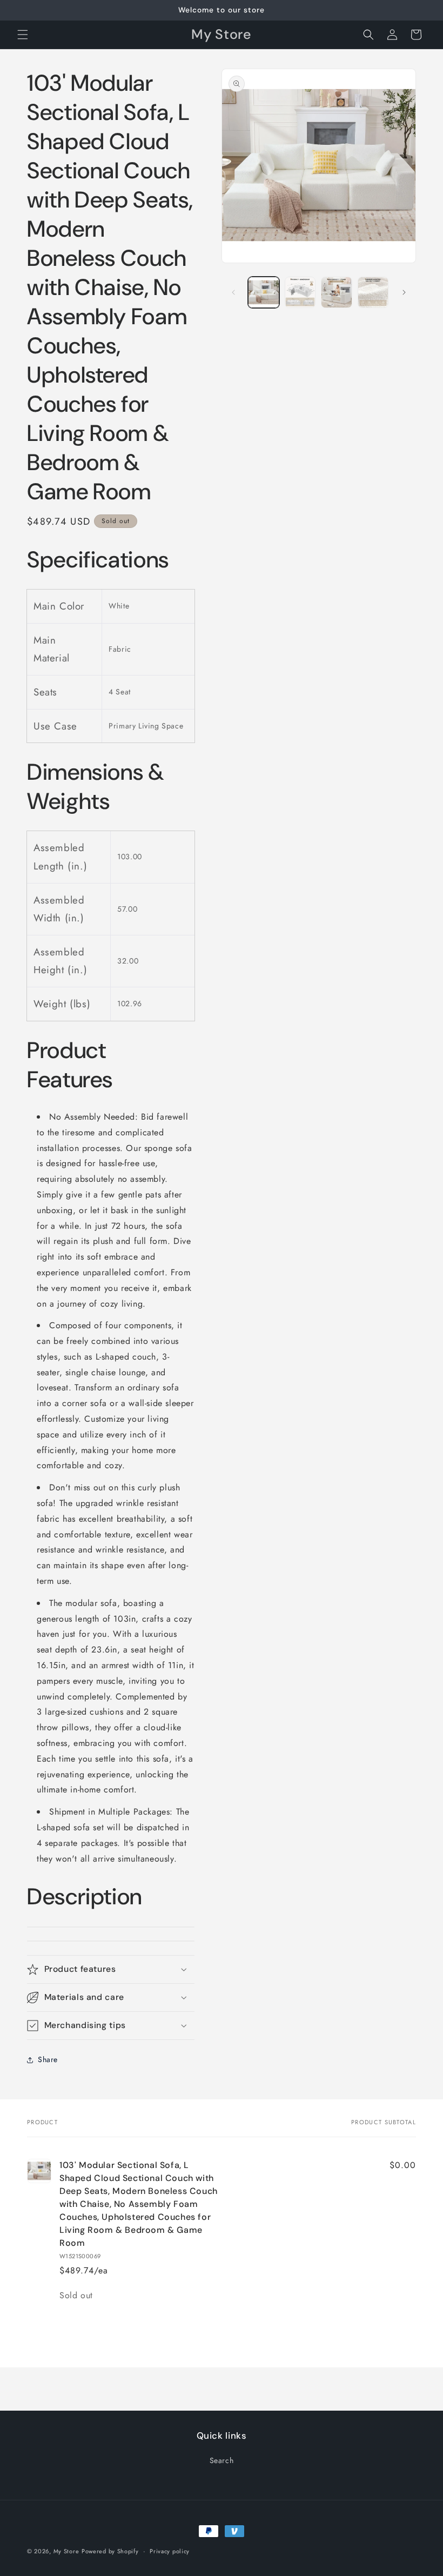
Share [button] (48, 2059)
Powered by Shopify (110, 2551)
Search (222, 2460)
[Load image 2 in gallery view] (300, 292)
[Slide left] (233, 292)
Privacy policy (170, 2551)
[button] (23, 35)
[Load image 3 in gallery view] (337, 292)
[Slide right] (404, 292)
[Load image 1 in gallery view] (264, 292)
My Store (66, 2551)
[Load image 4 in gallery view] (373, 292)
